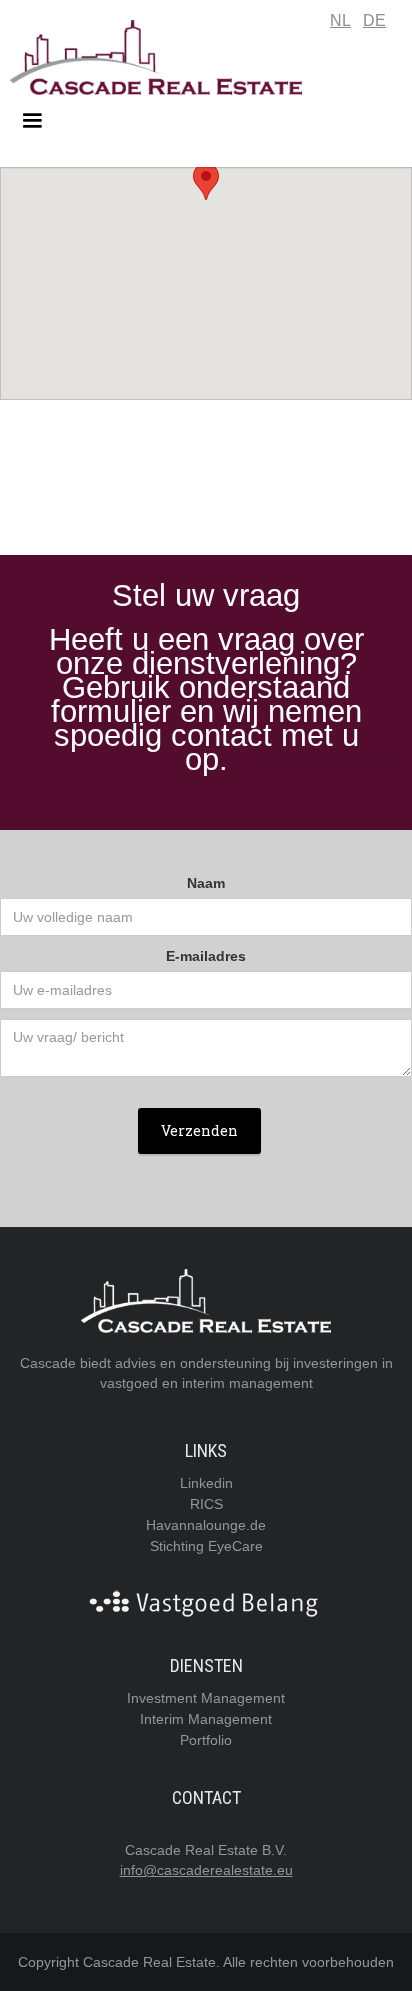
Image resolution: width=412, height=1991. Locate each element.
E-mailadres (206, 956)
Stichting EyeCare (206, 1546)
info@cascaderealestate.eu (206, 1870)
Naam (206, 883)
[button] (206, 121)
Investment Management (206, 1698)
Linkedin (206, 1483)
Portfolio (206, 1740)
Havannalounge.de (206, 1525)
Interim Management (206, 1719)
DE (374, 20)
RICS (206, 1504)
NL (340, 20)
